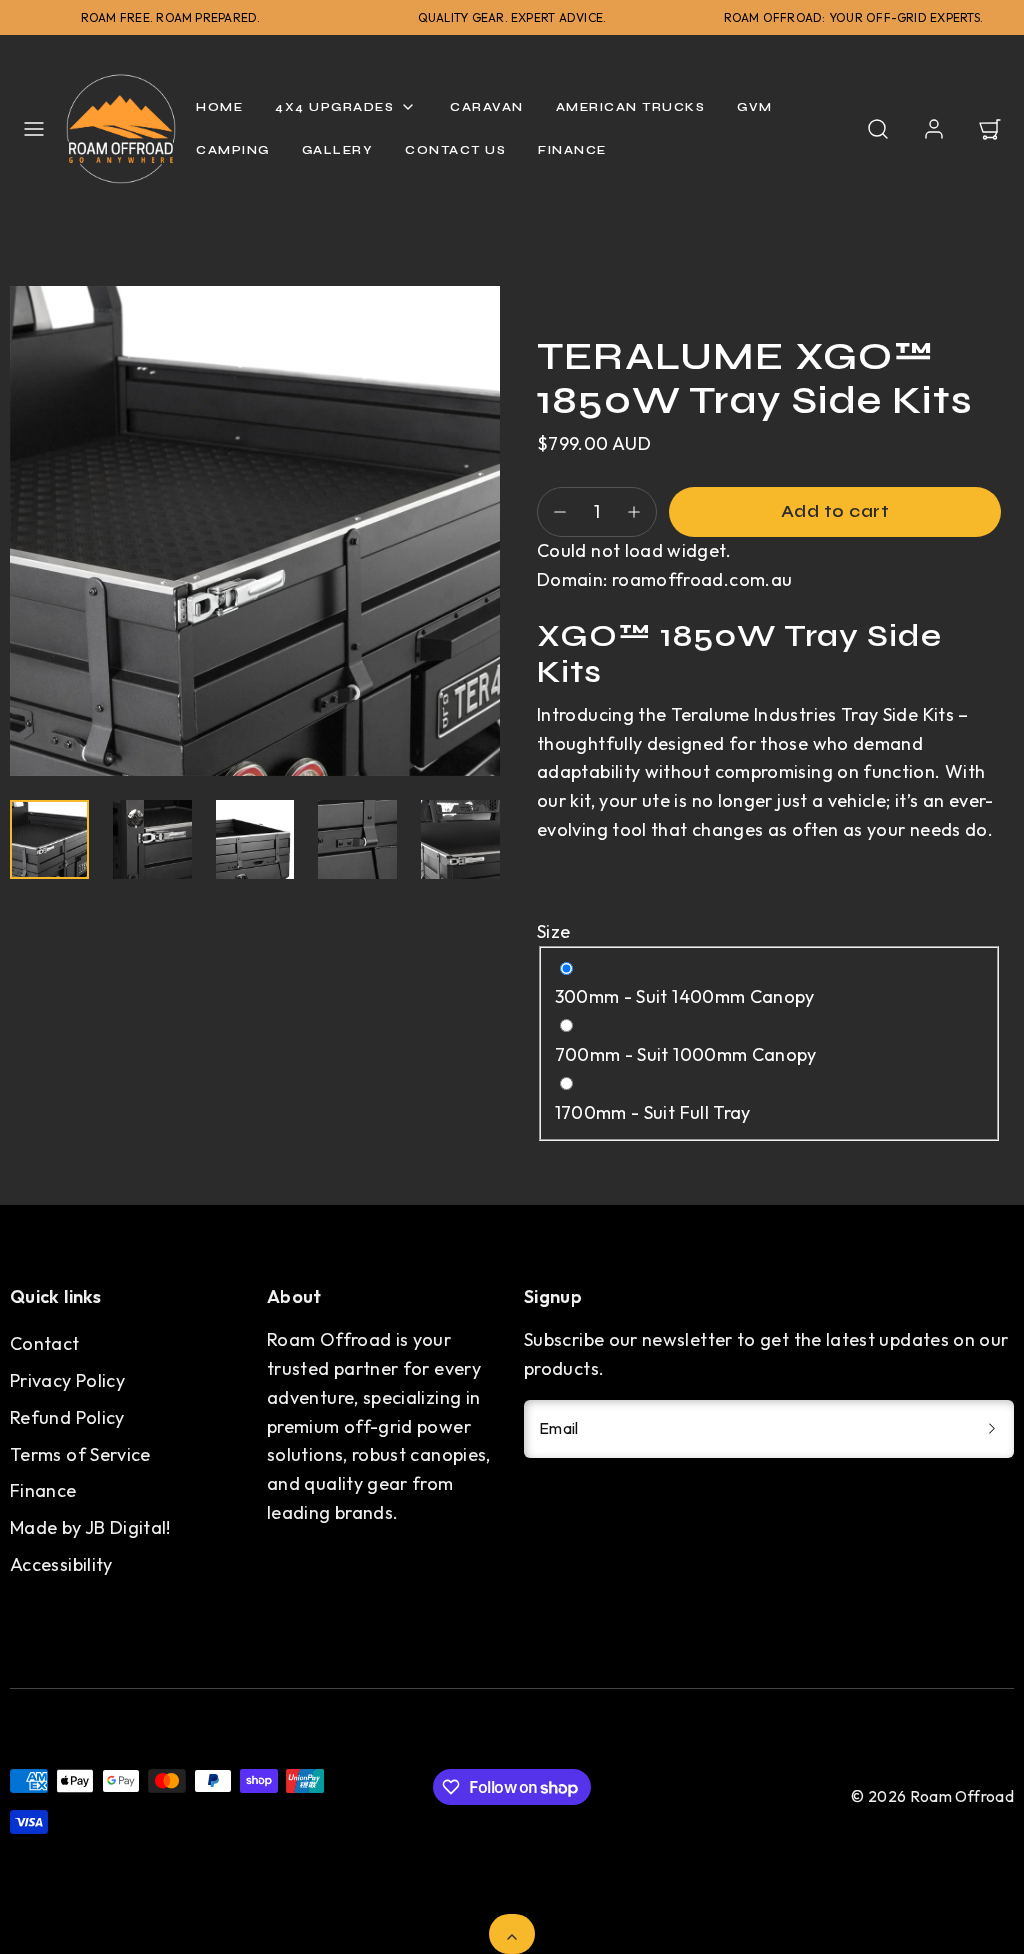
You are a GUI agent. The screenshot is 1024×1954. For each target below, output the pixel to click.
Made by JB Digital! (90, 1527)
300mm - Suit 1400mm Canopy (685, 996)
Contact (45, 1343)
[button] (34, 129)
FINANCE (572, 150)
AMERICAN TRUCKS (631, 107)
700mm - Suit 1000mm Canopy (686, 1054)
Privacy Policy (67, 1380)
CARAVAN (487, 107)
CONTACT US (455, 150)
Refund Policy (67, 1417)
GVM (755, 107)
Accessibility (61, 1564)
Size (553, 931)
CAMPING (233, 150)
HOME (219, 107)
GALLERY (338, 150)
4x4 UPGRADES (334, 107)
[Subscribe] (992, 1429)
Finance (43, 1490)
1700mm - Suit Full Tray (653, 1112)
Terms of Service (80, 1454)
